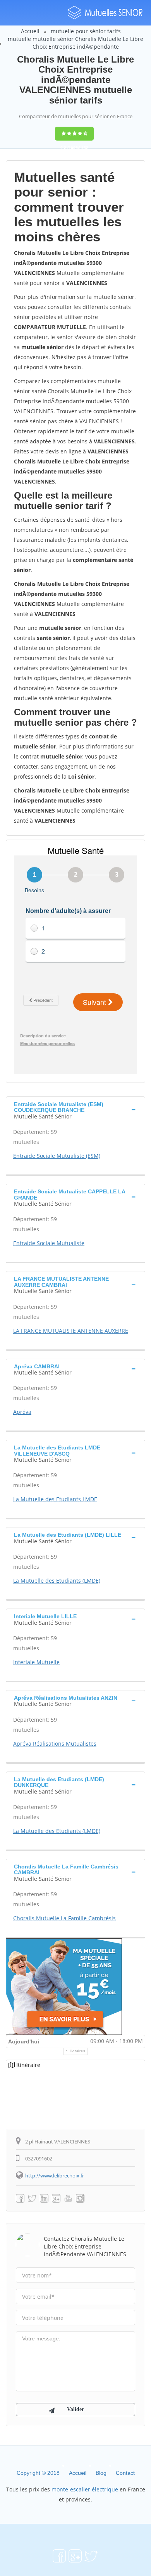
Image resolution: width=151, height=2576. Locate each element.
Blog (101, 2473)
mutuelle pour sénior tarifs (86, 31)
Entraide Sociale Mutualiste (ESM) (57, 1156)
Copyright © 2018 (38, 2473)
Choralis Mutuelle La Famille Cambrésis (64, 1918)
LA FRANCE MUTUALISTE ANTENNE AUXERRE (71, 1331)
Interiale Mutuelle (36, 1662)
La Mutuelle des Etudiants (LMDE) (57, 1581)
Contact (125, 2473)
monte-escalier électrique (85, 2489)
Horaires (78, 2051)
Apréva (22, 1412)
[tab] (75, 1109)
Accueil (30, 31)
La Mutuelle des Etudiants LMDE (55, 1499)
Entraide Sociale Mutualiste (49, 1243)
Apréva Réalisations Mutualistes (55, 1744)
